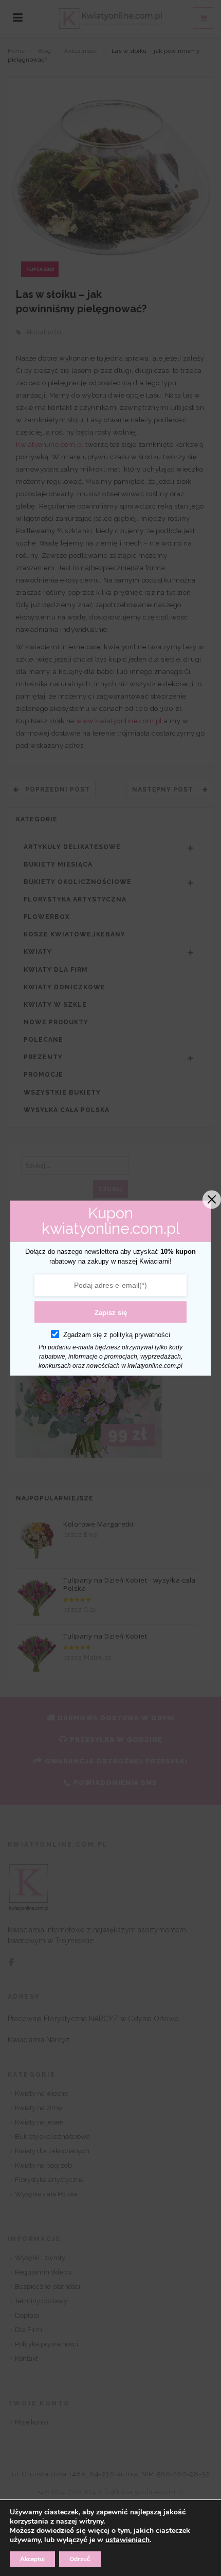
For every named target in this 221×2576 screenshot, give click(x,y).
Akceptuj (32, 2559)
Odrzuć (80, 2559)
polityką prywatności (140, 1335)
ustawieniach (127, 2540)
